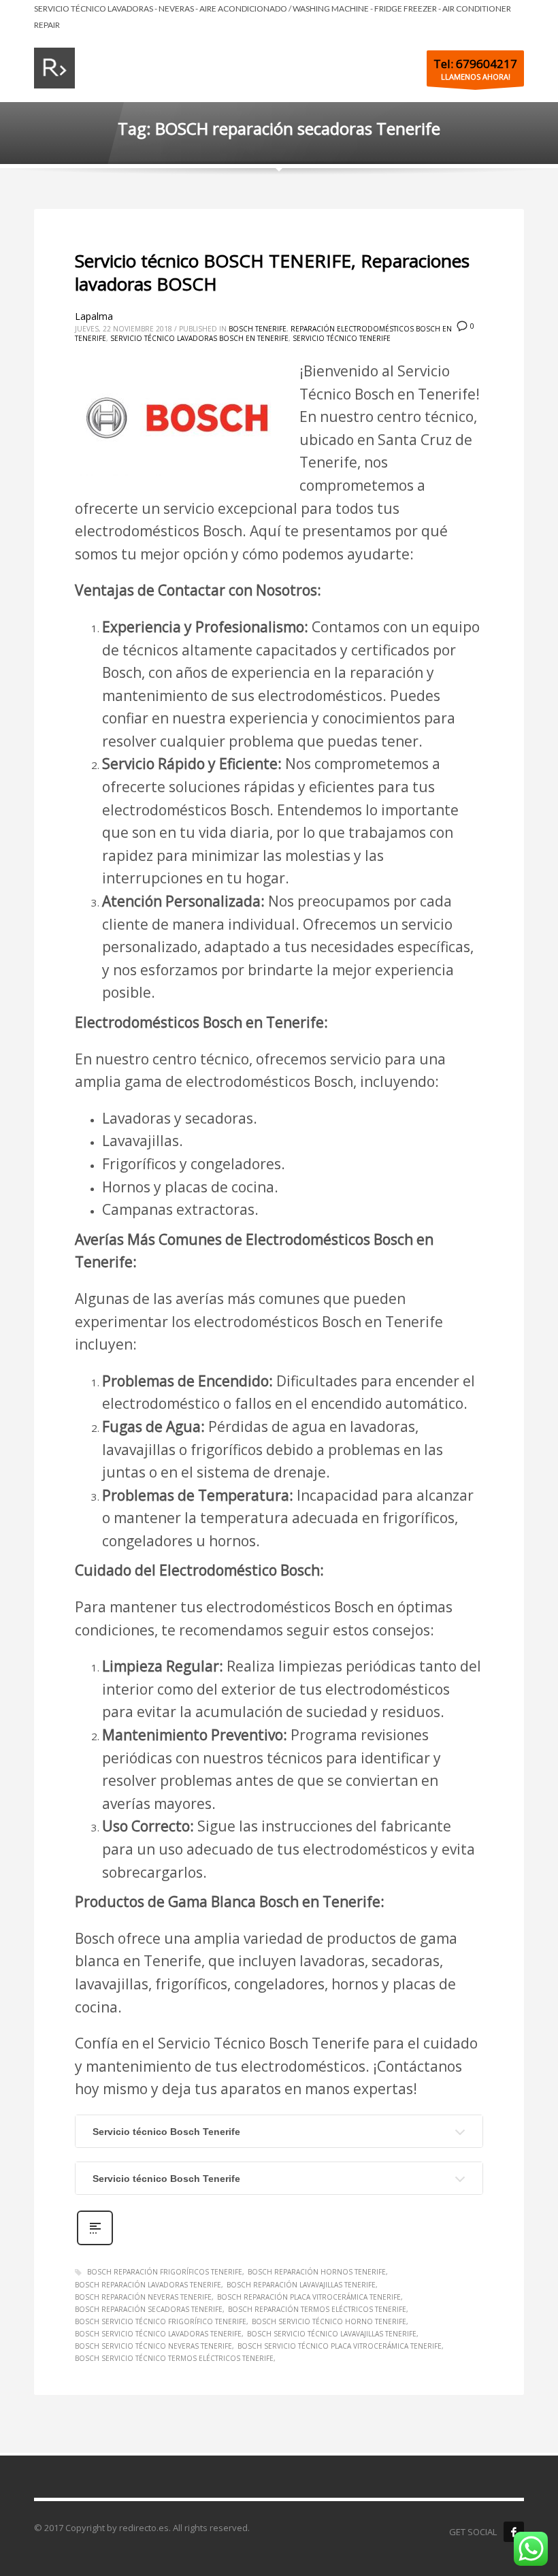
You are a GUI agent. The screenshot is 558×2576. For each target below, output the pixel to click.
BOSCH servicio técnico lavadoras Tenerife (158, 2334)
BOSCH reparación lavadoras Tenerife (148, 2285)
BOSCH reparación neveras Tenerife (143, 2297)
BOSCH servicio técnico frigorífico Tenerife (161, 2321)
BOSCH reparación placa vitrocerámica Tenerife (309, 2297)
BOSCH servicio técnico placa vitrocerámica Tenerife (340, 2346)
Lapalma (94, 316)
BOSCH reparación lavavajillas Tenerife (301, 2285)
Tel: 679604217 (475, 64)
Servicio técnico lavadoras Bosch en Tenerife (199, 338)
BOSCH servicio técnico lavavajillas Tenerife (332, 2334)
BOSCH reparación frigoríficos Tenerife (165, 2272)
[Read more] (95, 2244)
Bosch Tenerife (258, 329)
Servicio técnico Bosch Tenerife (166, 2132)
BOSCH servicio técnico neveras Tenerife (153, 2346)
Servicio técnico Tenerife (342, 338)
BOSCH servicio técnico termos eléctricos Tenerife (174, 2358)
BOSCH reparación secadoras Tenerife (149, 2309)
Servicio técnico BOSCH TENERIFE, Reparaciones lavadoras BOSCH (272, 272)
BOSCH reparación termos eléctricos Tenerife (317, 2309)
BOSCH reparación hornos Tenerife (317, 2272)
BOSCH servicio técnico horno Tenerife (329, 2321)
